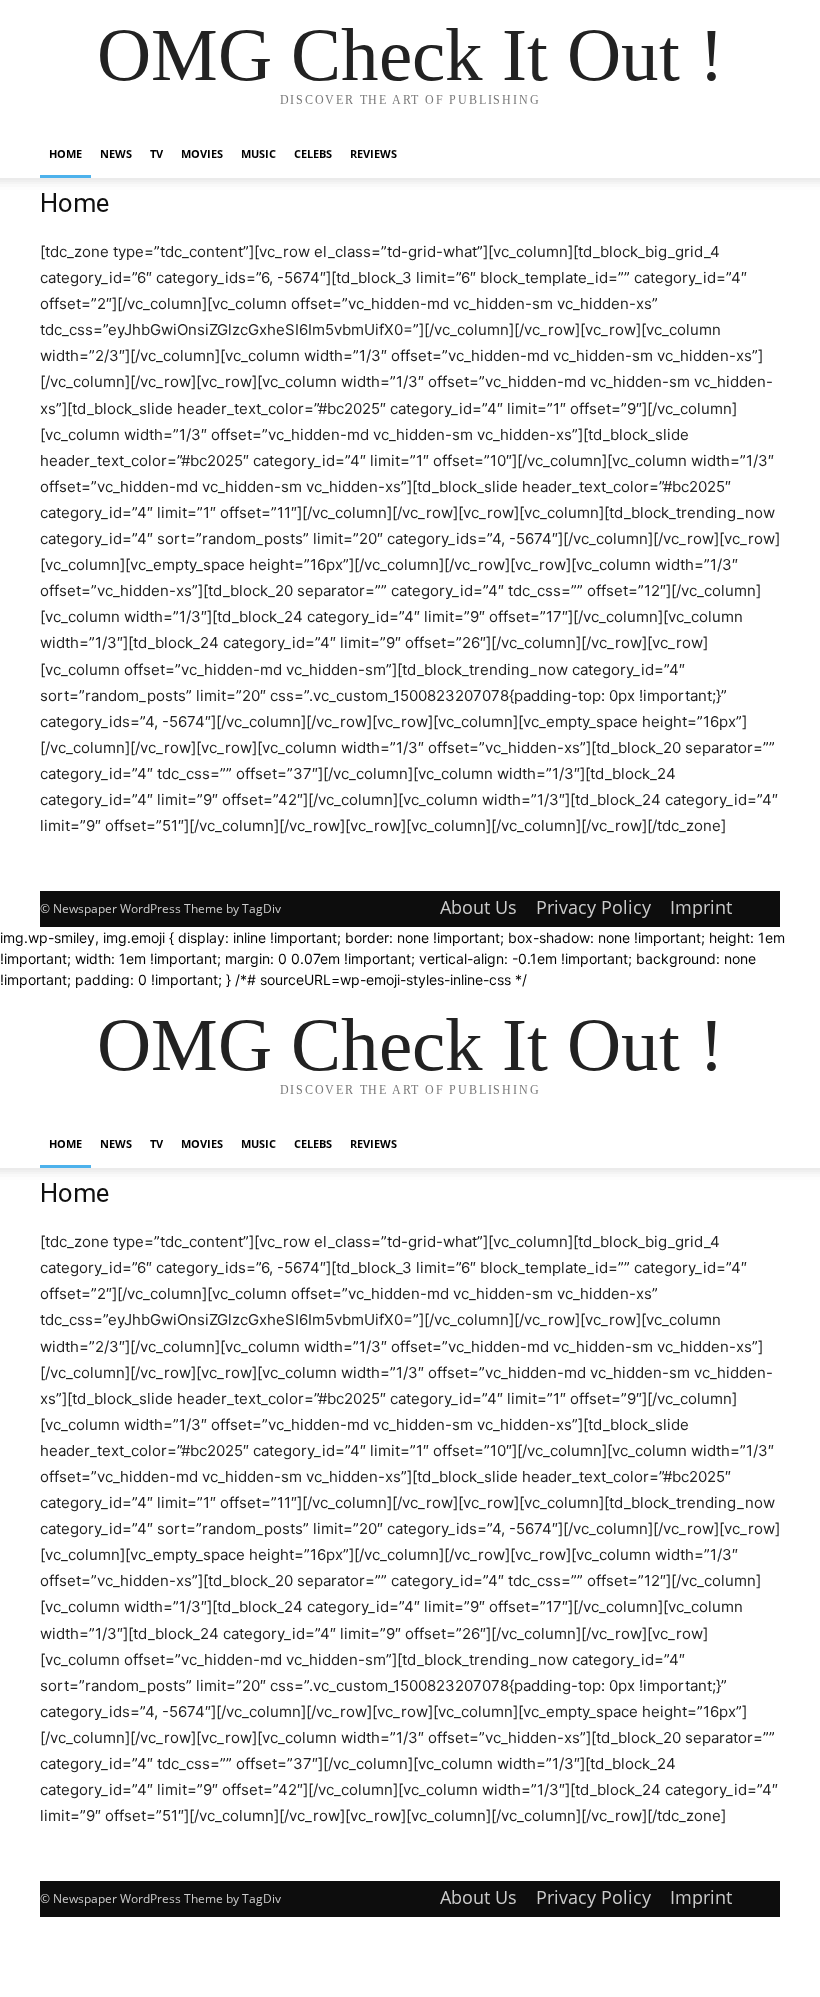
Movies (202, 153)
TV (156, 153)
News (116, 153)
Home (65, 153)
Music (258, 153)
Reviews (373, 153)
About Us (478, 907)
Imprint (701, 907)
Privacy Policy (593, 907)
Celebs (313, 153)
